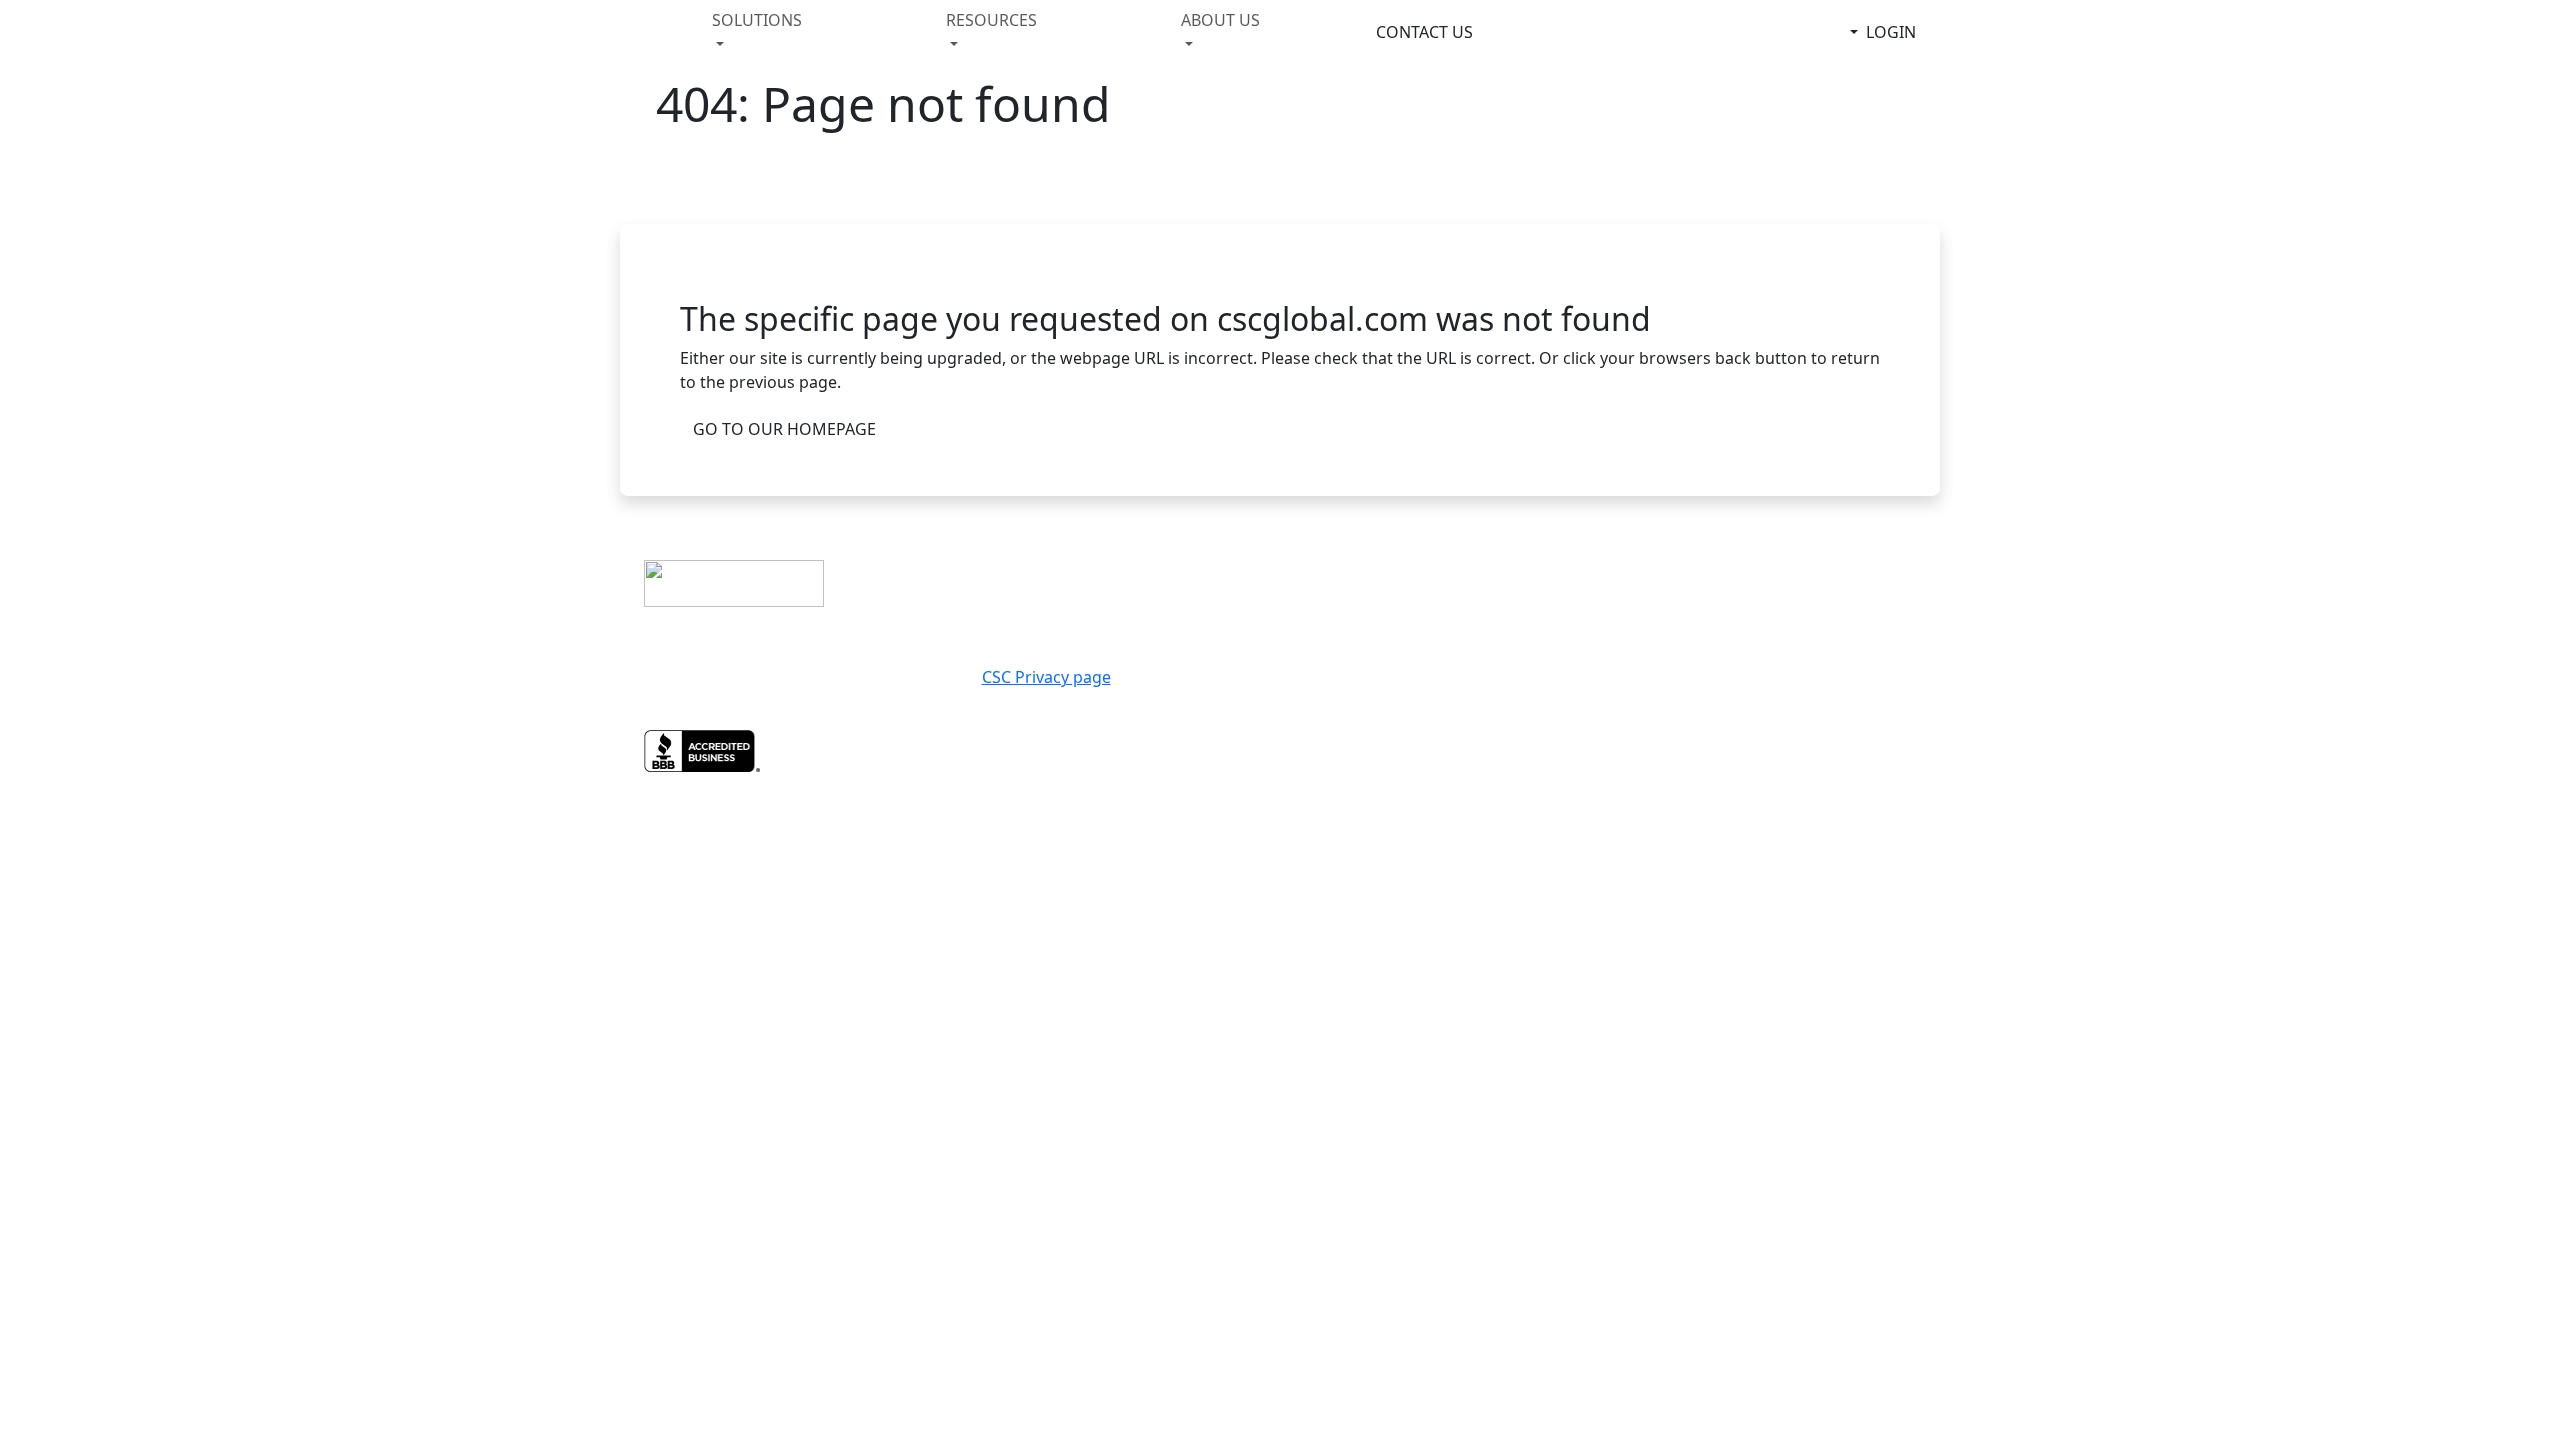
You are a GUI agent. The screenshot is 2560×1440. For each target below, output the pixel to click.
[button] (773, 32)
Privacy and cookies (1379, 580)
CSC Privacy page (1046, 677)
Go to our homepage (784, 429)
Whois (1759, 604)
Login (1891, 32)
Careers (1765, 580)
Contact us (1340, 556)
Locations (1776, 556)
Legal (1315, 604)
